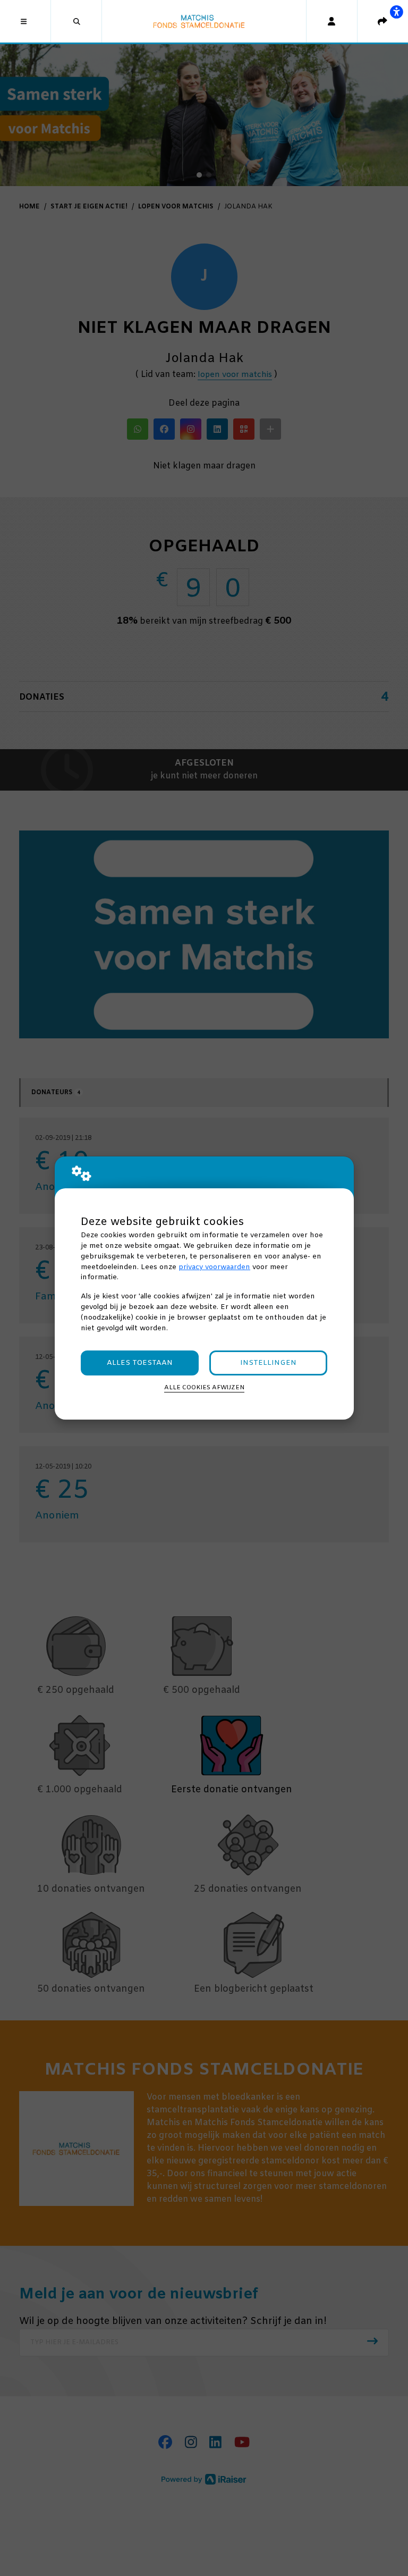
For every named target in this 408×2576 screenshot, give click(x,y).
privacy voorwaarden (214, 1267)
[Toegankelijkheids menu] (396, 12)
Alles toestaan (140, 1363)
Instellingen (268, 1363)
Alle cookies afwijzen (204, 1388)
